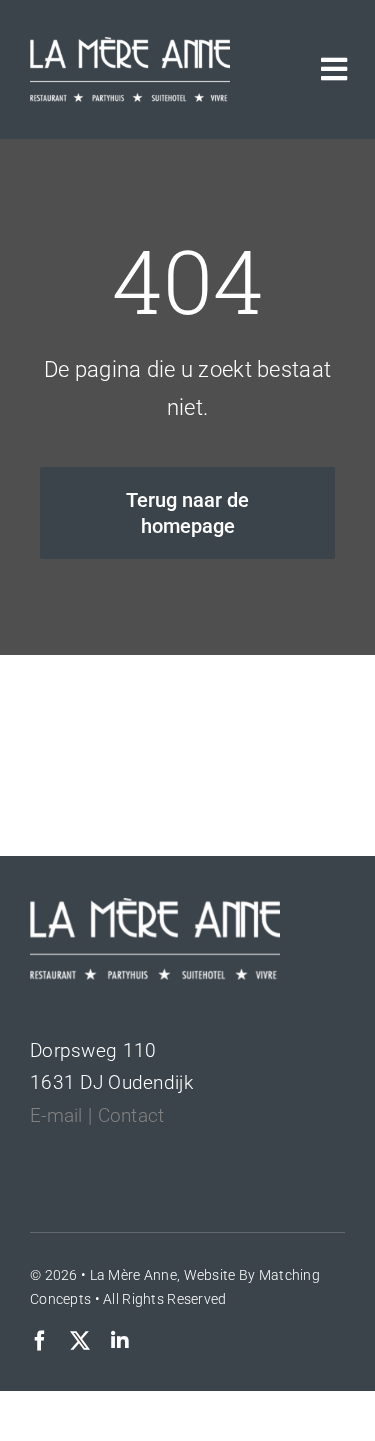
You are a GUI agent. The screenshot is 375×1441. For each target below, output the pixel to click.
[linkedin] (120, 1341)
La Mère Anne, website (163, 1275)
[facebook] (40, 1341)
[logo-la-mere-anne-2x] (130, 46)
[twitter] (80, 1341)
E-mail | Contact (97, 1115)
